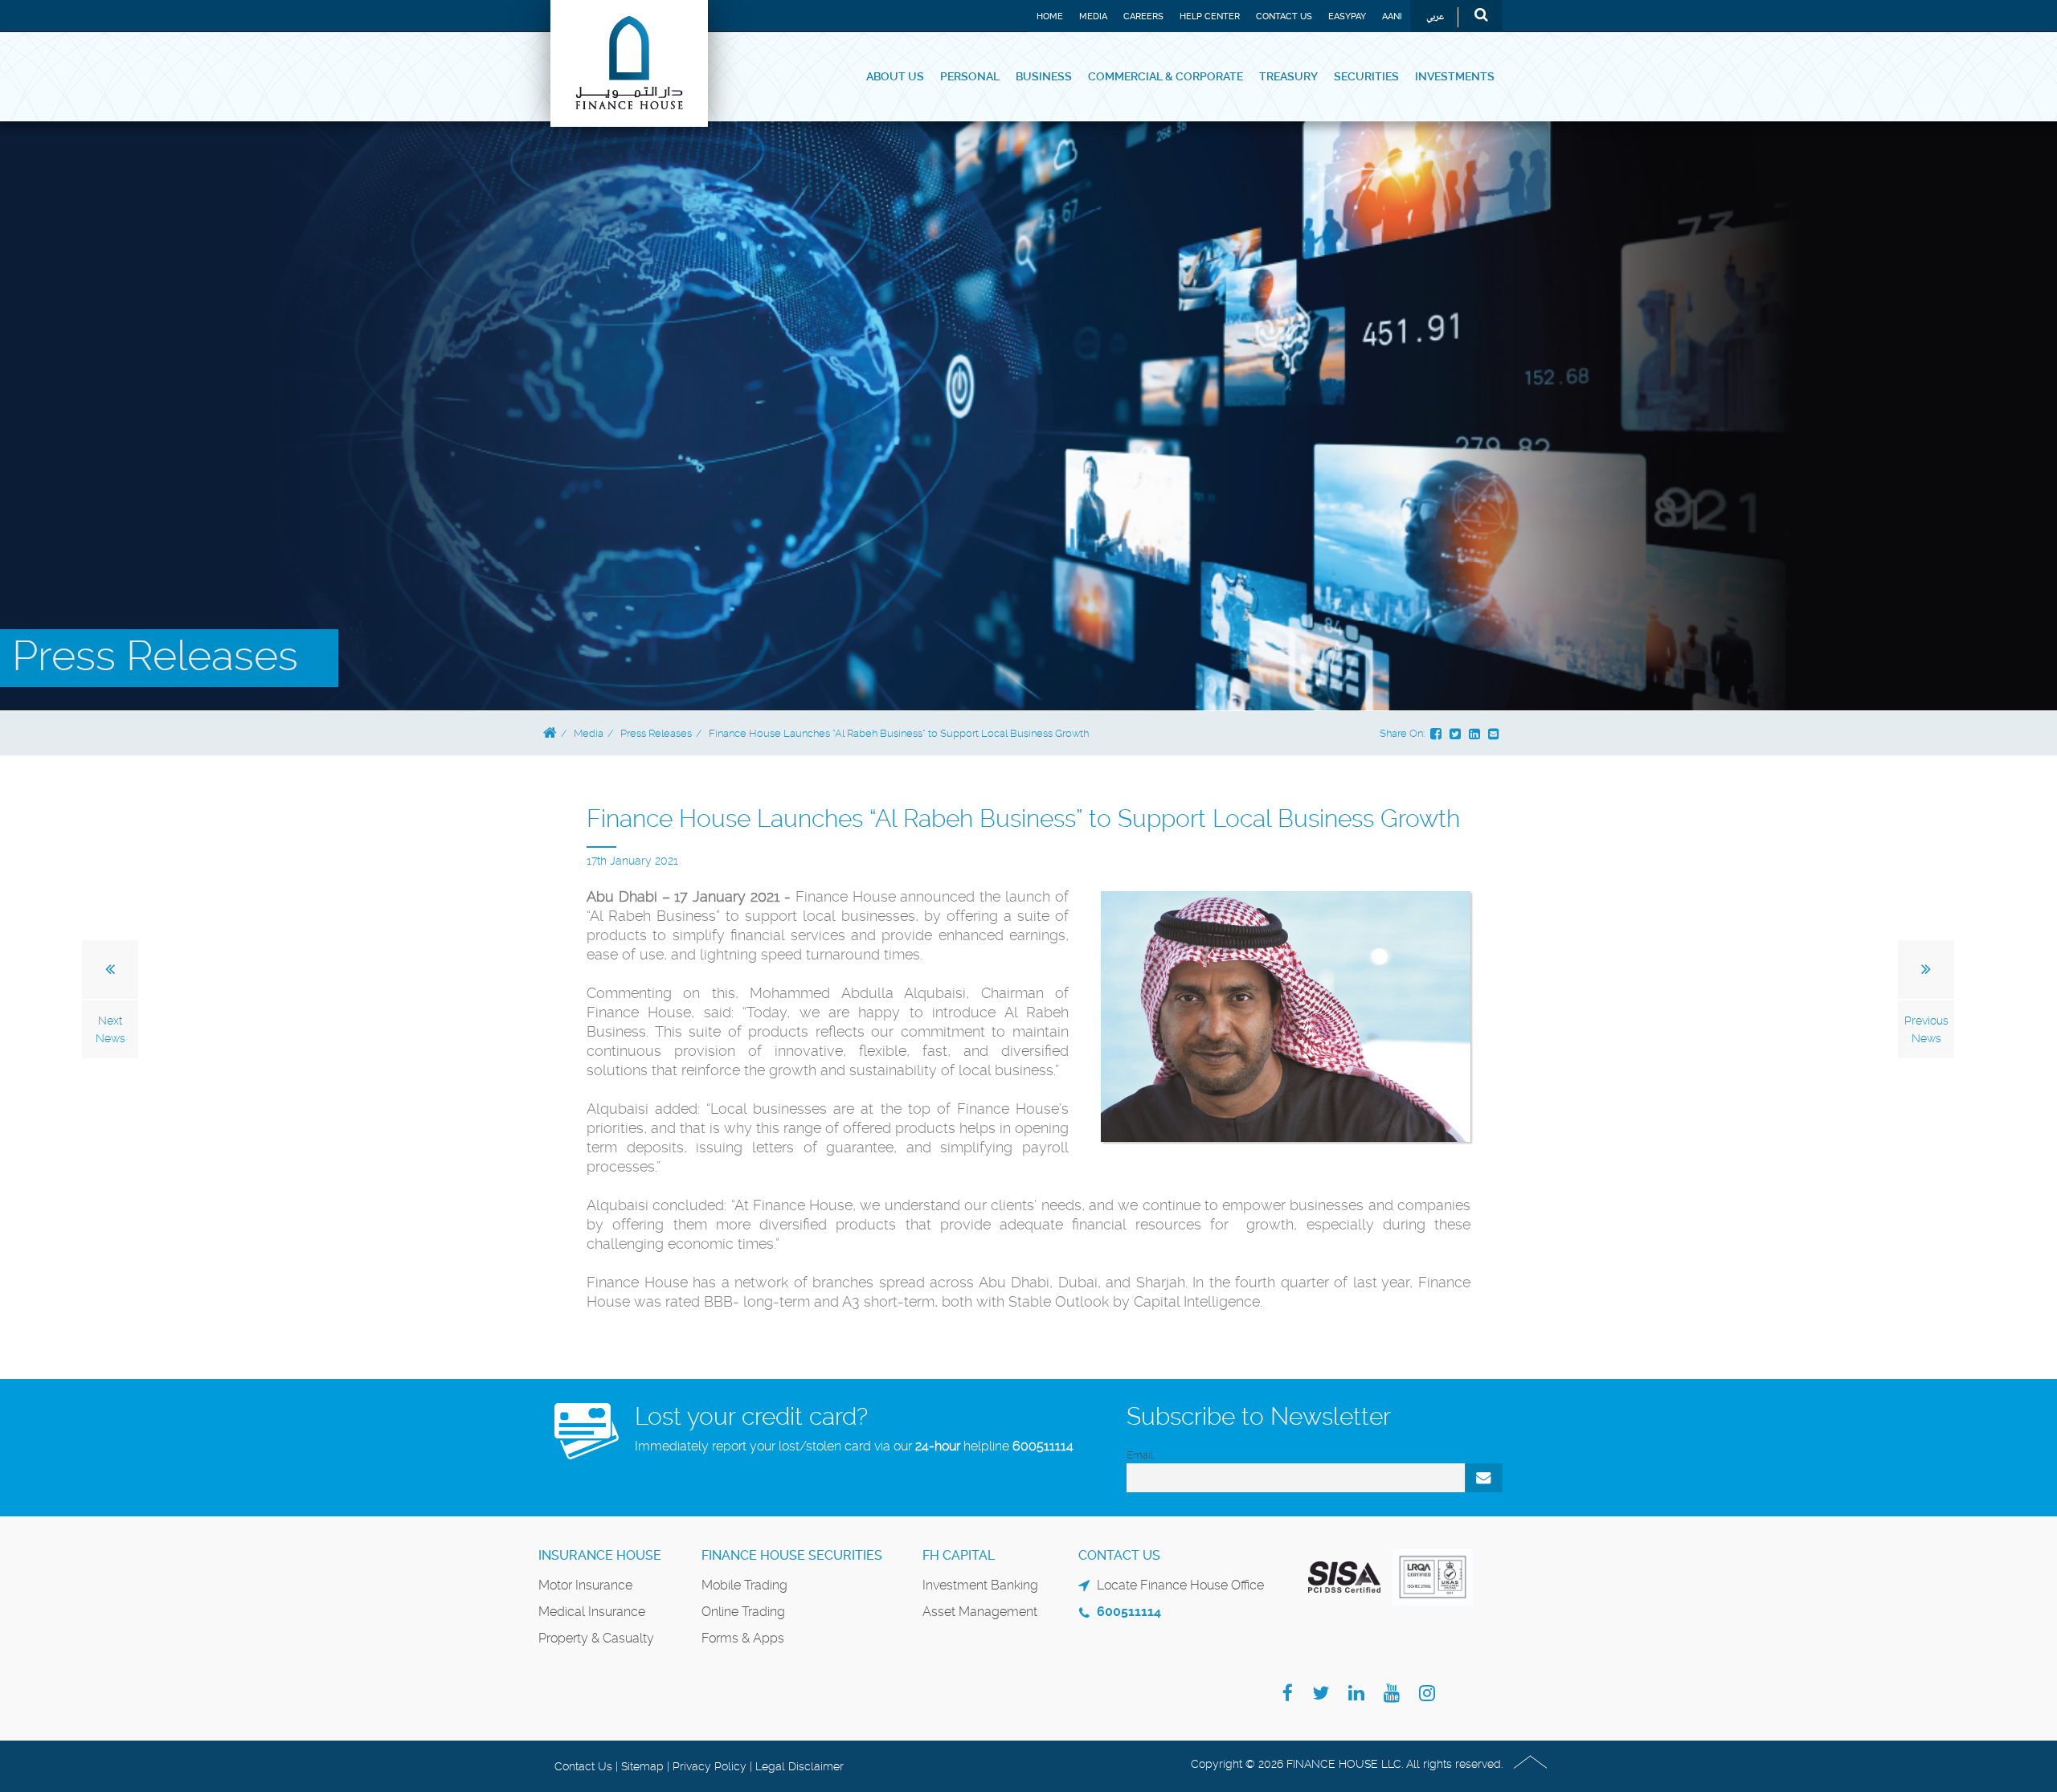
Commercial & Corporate (1165, 76)
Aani (1392, 16)
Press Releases (656, 733)
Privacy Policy (710, 1766)
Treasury (1288, 76)
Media (1093, 16)
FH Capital (959, 1555)
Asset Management (980, 1612)
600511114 (1043, 1446)
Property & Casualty (596, 1638)
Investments (1455, 76)
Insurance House (600, 1555)
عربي (1435, 17)
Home (1050, 16)
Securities (1366, 76)
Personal (970, 76)
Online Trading (743, 1612)
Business (1044, 76)
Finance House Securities (792, 1555)
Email (1140, 1455)
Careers (1143, 16)
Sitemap (642, 1766)
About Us (895, 76)
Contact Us (1284, 16)
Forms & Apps (743, 1638)
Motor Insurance (585, 1585)
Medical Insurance (592, 1612)
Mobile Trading (744, 1585)
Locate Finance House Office (1180, 1585)
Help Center (1210, 16)
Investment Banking (980, 1585)
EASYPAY (1347, 16)
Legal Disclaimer (799, 1766)
